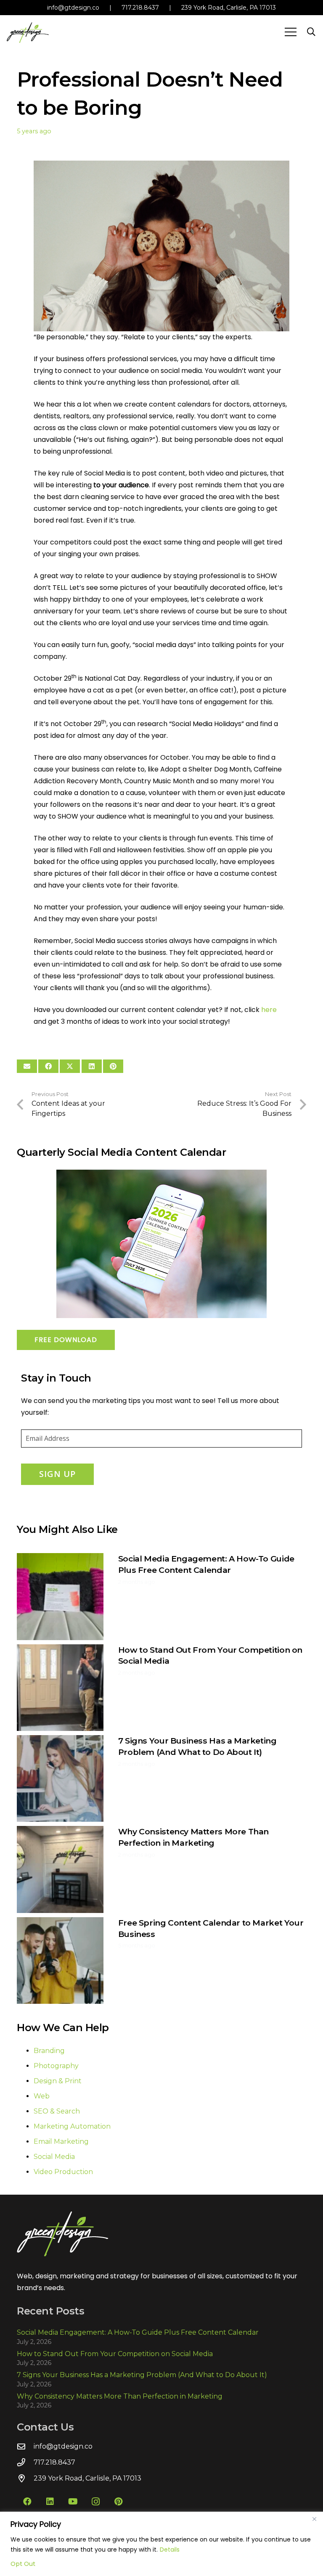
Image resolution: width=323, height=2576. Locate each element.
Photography (56, 2066)
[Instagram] (95, 2502)
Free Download (66, 1340)
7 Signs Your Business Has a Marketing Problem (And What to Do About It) (142, 2375)
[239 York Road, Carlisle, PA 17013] (25, 2478)
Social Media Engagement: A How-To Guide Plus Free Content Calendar (138, 2332)
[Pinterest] (118, 2502)
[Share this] (48, 1066)
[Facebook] (27, 2502)
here (269, 1010)
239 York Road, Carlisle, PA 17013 (229, 8)
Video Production (63, 2172)
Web (42, 2096)
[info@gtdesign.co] (25, 2446)
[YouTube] (73, 2502)
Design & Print (58, 2081)
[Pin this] (113, 1066)
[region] (161, 2544)
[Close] (314, 2519)
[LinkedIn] (50, 2502)
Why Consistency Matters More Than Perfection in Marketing (120, 2396)
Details (170, 2550)
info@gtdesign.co (73, 8)
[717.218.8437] (25, 2462)
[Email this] (27, 1066)
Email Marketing (61, 2141)
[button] (291, 32)
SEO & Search (57, 2111)
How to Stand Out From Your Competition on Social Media (115, 2354)
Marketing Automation (72, 2126)
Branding (49, 2051)
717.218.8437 (140, 8)
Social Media (54, 2157)
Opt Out (23, 2564)
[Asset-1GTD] (28, 32)
